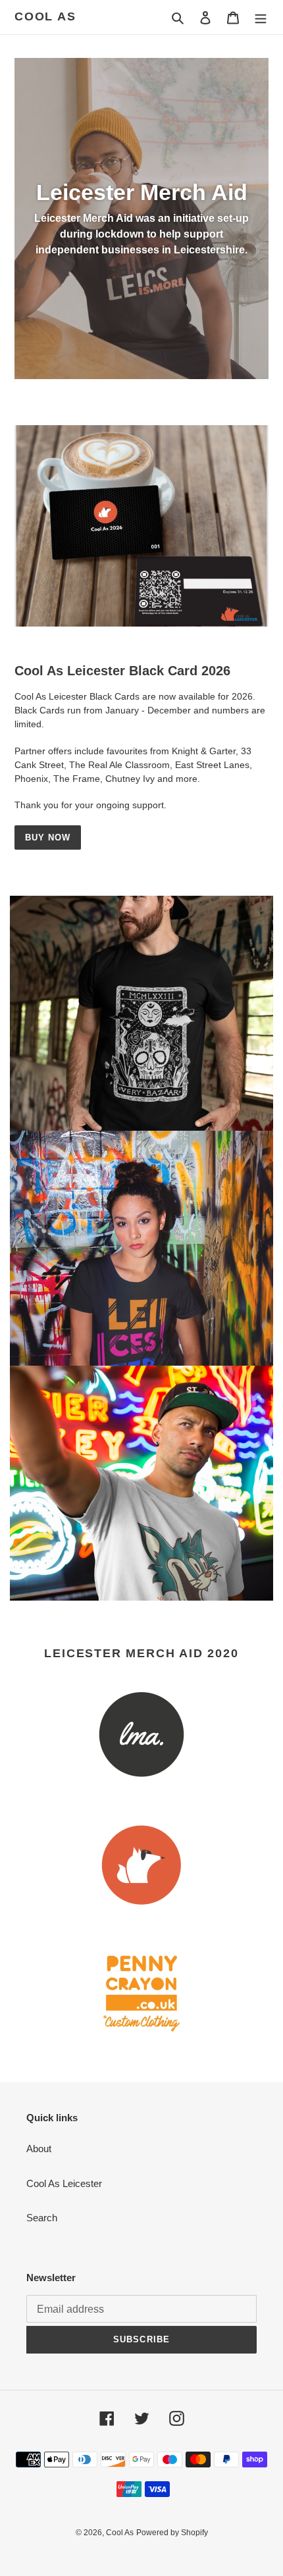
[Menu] (261, 17)
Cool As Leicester (64, 2183)
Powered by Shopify (172, 2533)
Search (42, 2218)
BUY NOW (48, 837)
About (39, 2149)
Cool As (45, 16)
